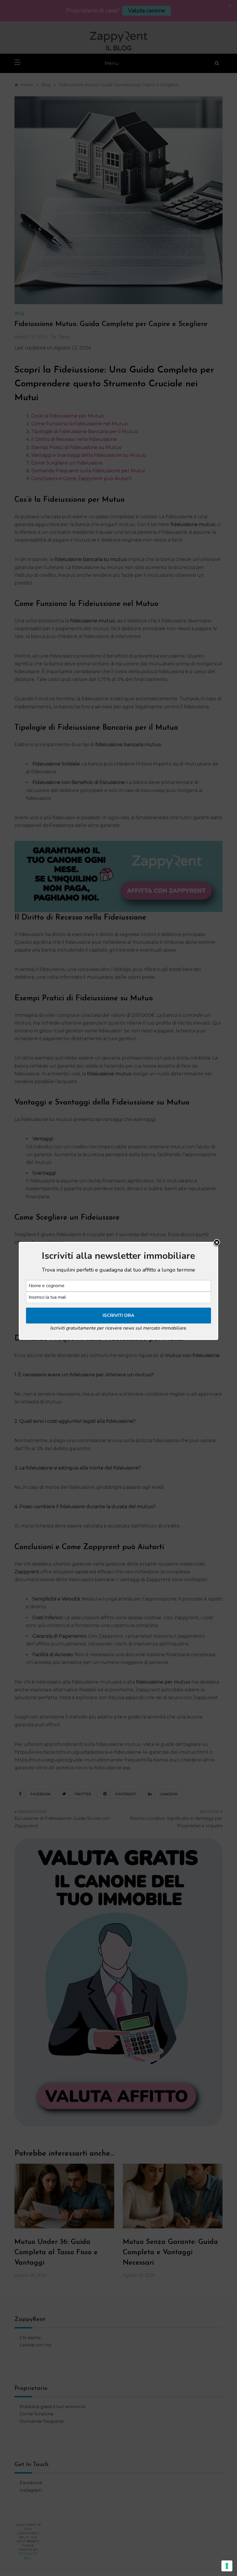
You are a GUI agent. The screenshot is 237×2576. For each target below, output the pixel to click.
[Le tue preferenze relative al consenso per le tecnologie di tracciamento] (227, 2566)
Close (217, 1243)
